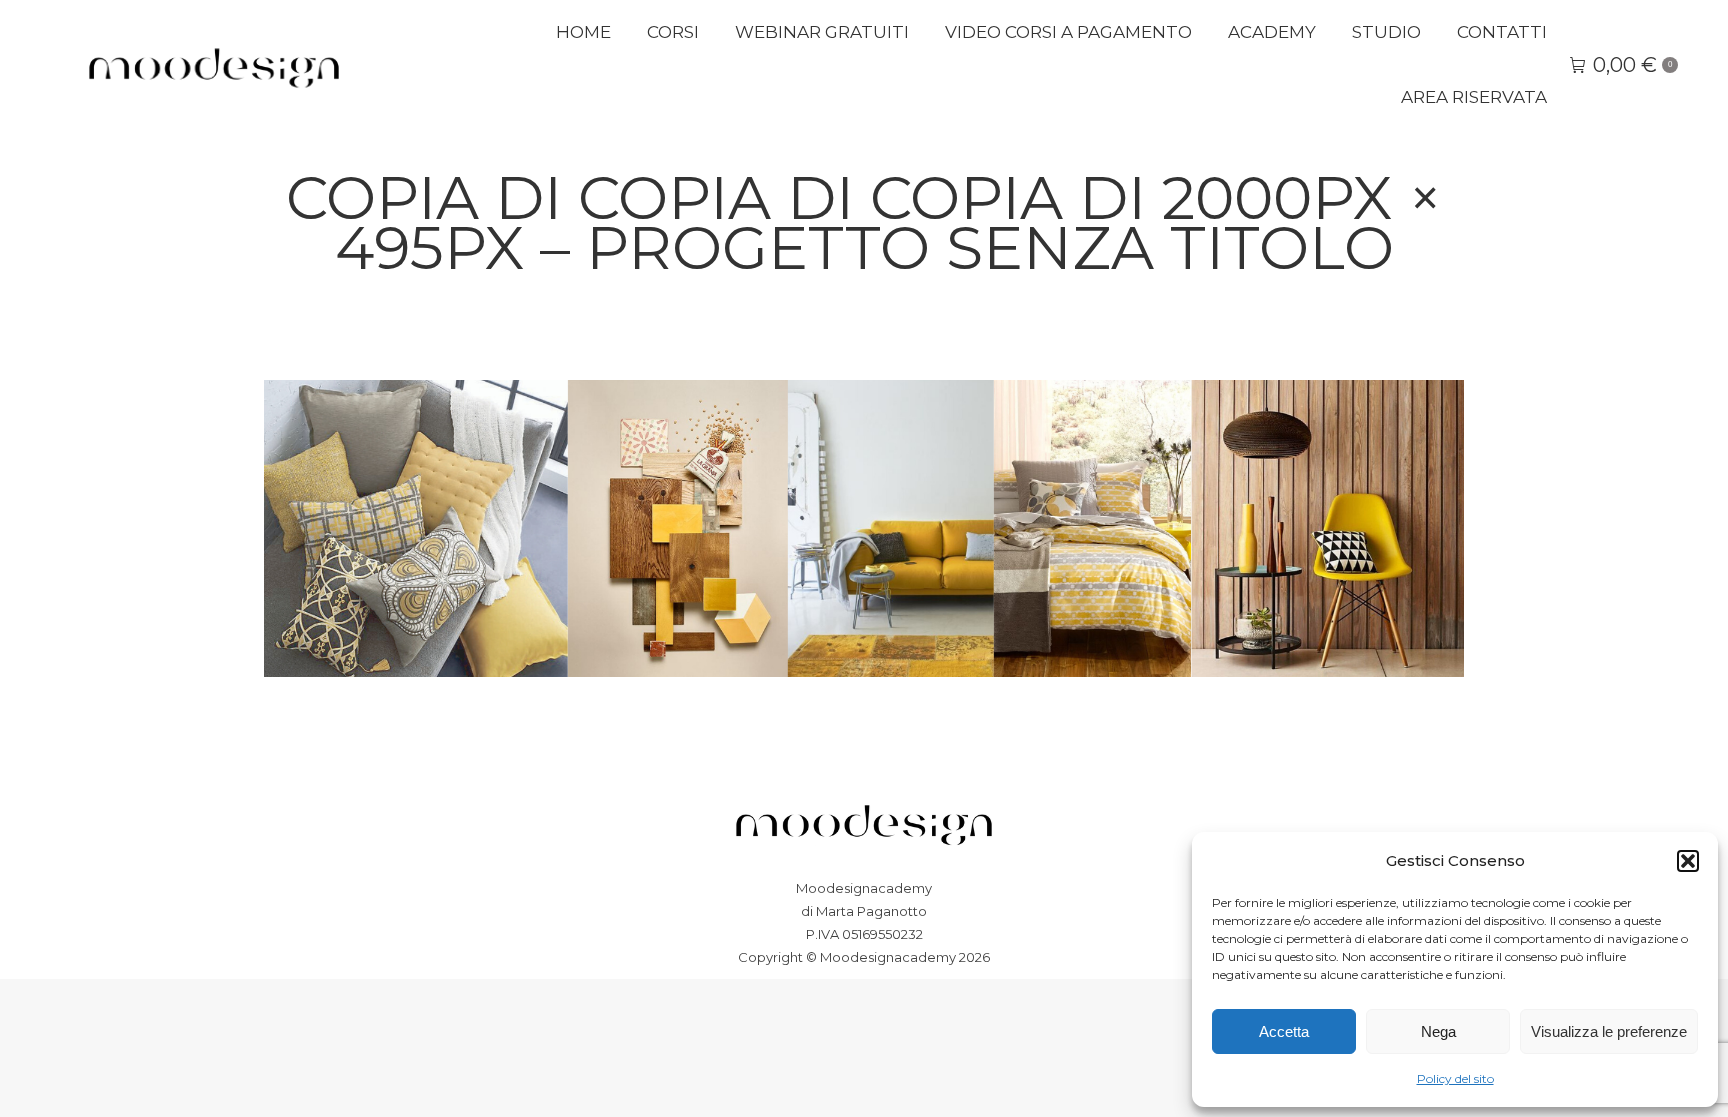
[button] (1688, 861)
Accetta (1284, 1031)
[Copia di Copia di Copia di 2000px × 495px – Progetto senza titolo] (864, 528)
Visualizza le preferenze (1609, 1031)
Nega (1438, 1031)
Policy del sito (1455, 1078)
